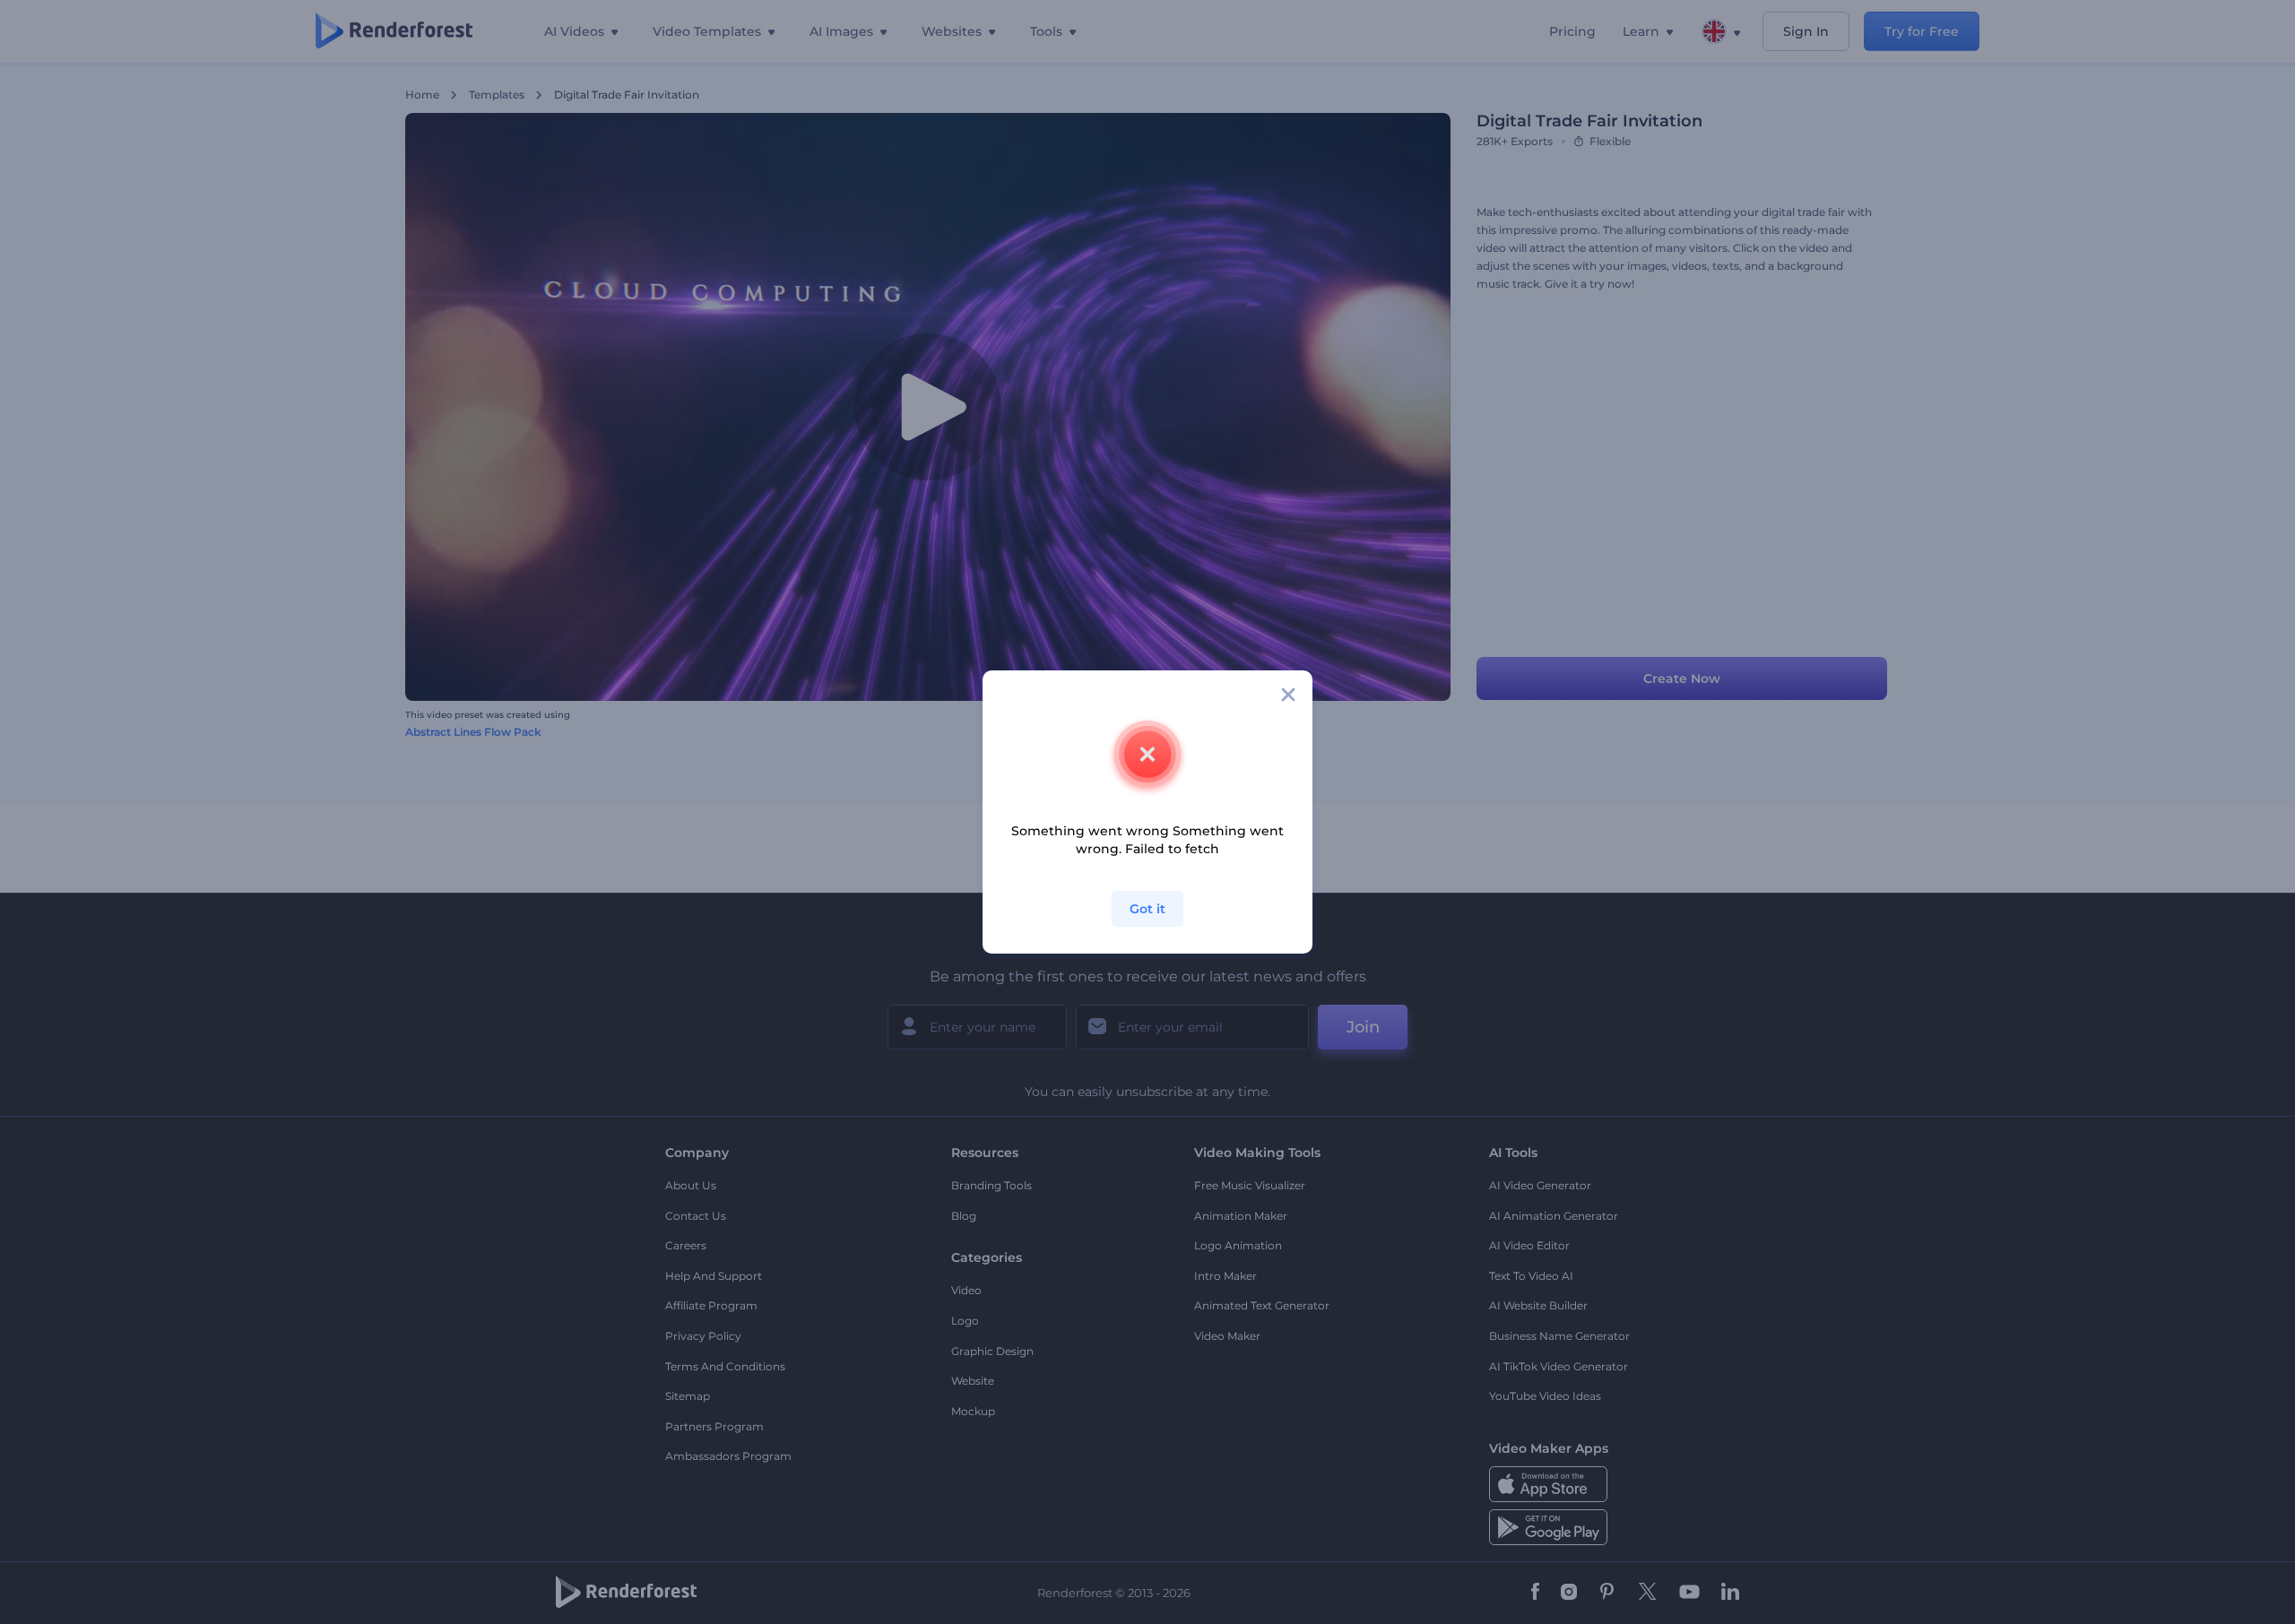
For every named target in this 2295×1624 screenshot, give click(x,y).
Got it (1147, 909)
